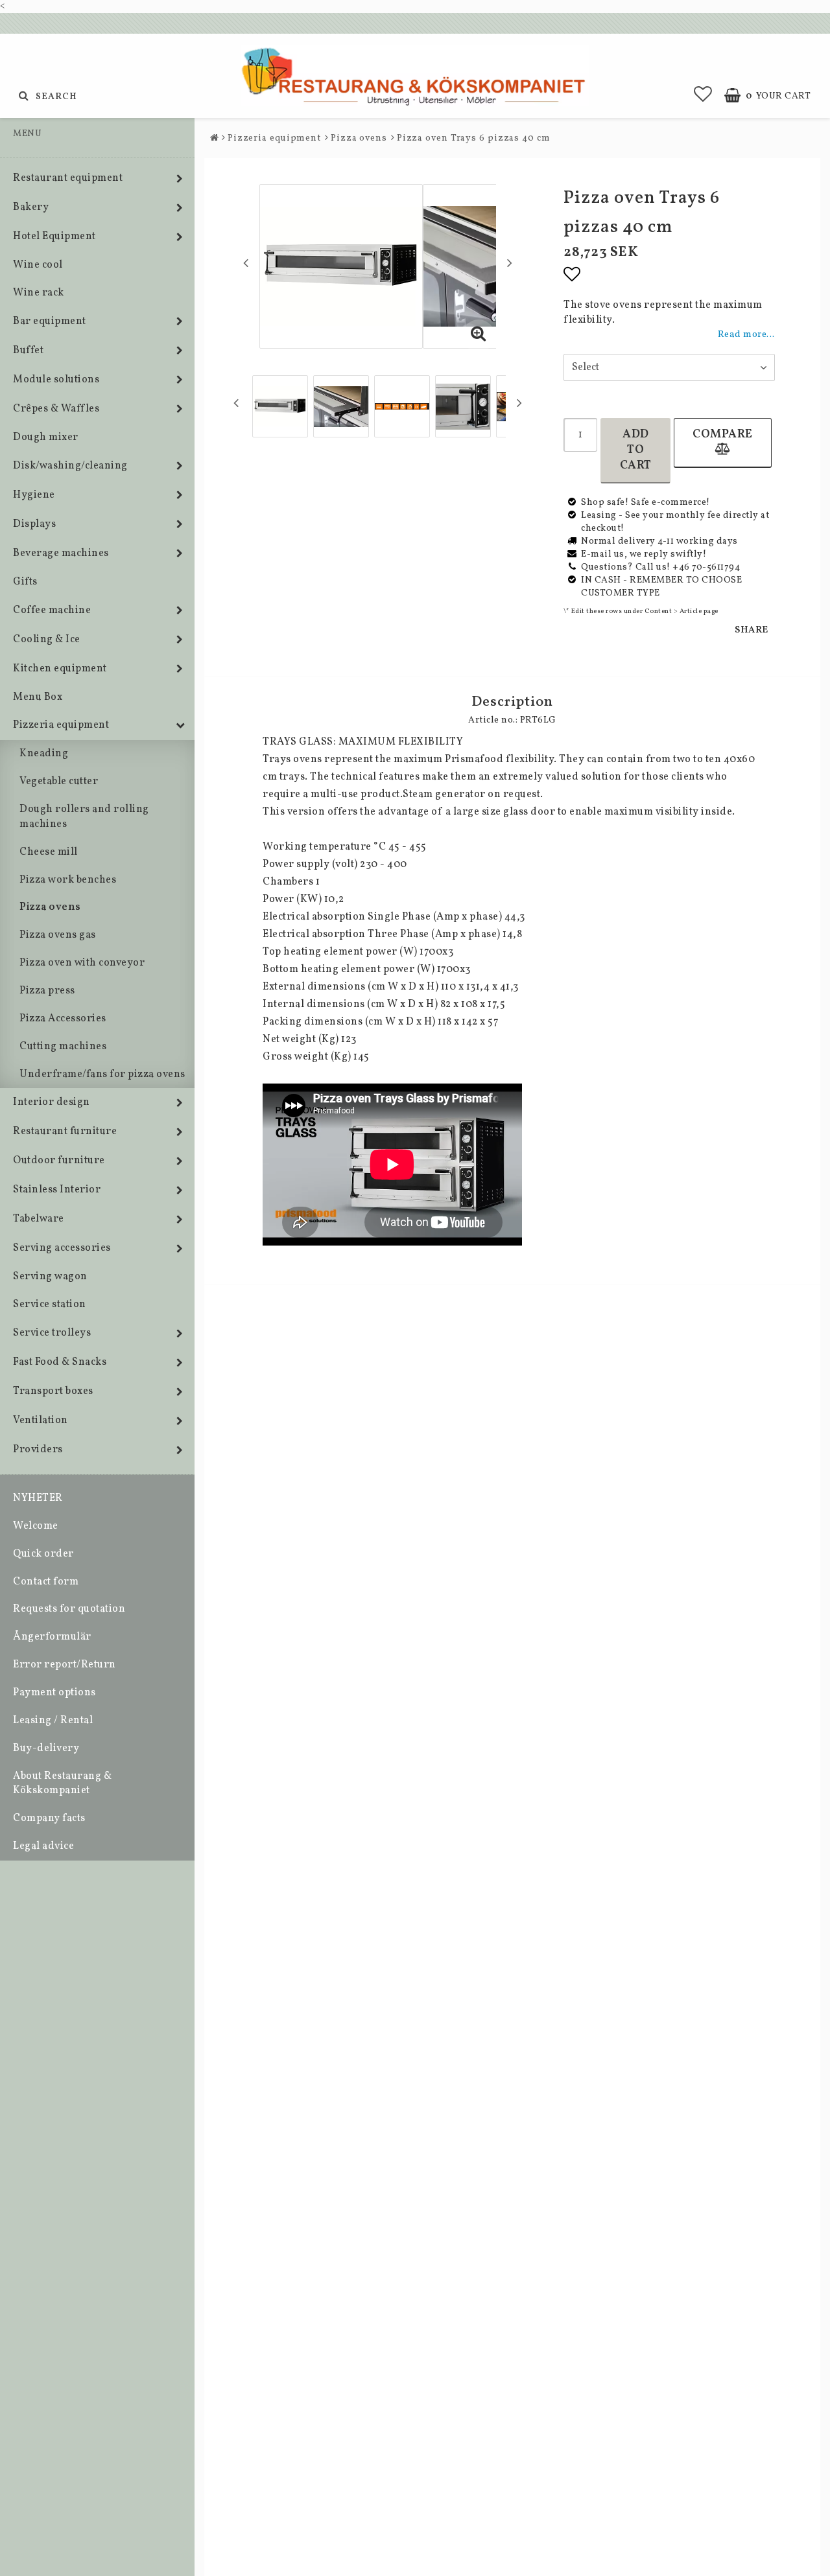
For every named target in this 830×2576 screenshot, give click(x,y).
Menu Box (38, 697)
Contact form (46, 1582)
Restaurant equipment (68, 178)
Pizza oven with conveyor (82, 963)
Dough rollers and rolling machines (84, 817)
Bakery (31, 207)
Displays (34, 524)
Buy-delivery (46, 1748)
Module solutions (56, 380)
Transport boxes (53, 1391)
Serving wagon (50, 1277)
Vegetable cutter (59, 782)
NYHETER (38, 1498)
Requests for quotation (69, 1609)
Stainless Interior (57, 1190)
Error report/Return (65, 1665)
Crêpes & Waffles (56, 409)
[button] (703, 96)
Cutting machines (63, 1047)
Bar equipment (50, 321)
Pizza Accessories (63, 1019)
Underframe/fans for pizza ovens (102, 1074)
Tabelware (39, 1219)
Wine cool (38, 265)
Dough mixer (46, 437)
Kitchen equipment (60, 669)
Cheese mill (49, 852)
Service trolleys (52, 1333)
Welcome (36, 1526)
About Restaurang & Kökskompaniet (62, 1784)
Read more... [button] (746, 334)
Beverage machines (61, 553)
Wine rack (39, 293)
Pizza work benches (68, 880)
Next (510, 262)
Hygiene (34, 495)
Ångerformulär (52, 1637)
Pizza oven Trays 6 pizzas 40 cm (474, 138)
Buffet (28, 351)
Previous (246, 262)
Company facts (49, 1818)
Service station (50, 1305)
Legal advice (43, 1846)
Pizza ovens (50, 907)
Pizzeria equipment (61, 725)
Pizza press (47, 991)
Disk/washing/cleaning (70, 466)
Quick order (43, 1554)
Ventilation (41, 1421)
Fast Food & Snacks (60, 1362)
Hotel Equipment (54, 237)
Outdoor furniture (59, 1161)
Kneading (44, 754)
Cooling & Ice (47, 640)
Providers (38, 1450)
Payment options (54, 1693)
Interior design (52, 1102)
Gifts (25, 582)
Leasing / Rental (53, 1721)
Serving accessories (62, 1248)
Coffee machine (52, 610)
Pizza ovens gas (58, 935)
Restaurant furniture (65, 1131)
